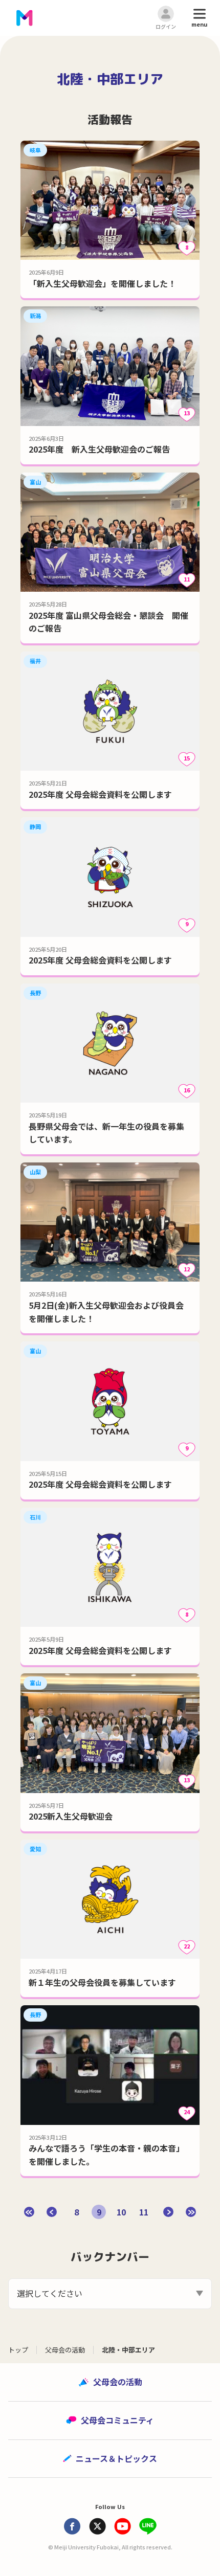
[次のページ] (168, 2212)
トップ (18, 2350)
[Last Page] (191, 2212)
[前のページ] (52, 2212)
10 (121, 2212)
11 (144, 2212)
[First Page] (29, 2212)
